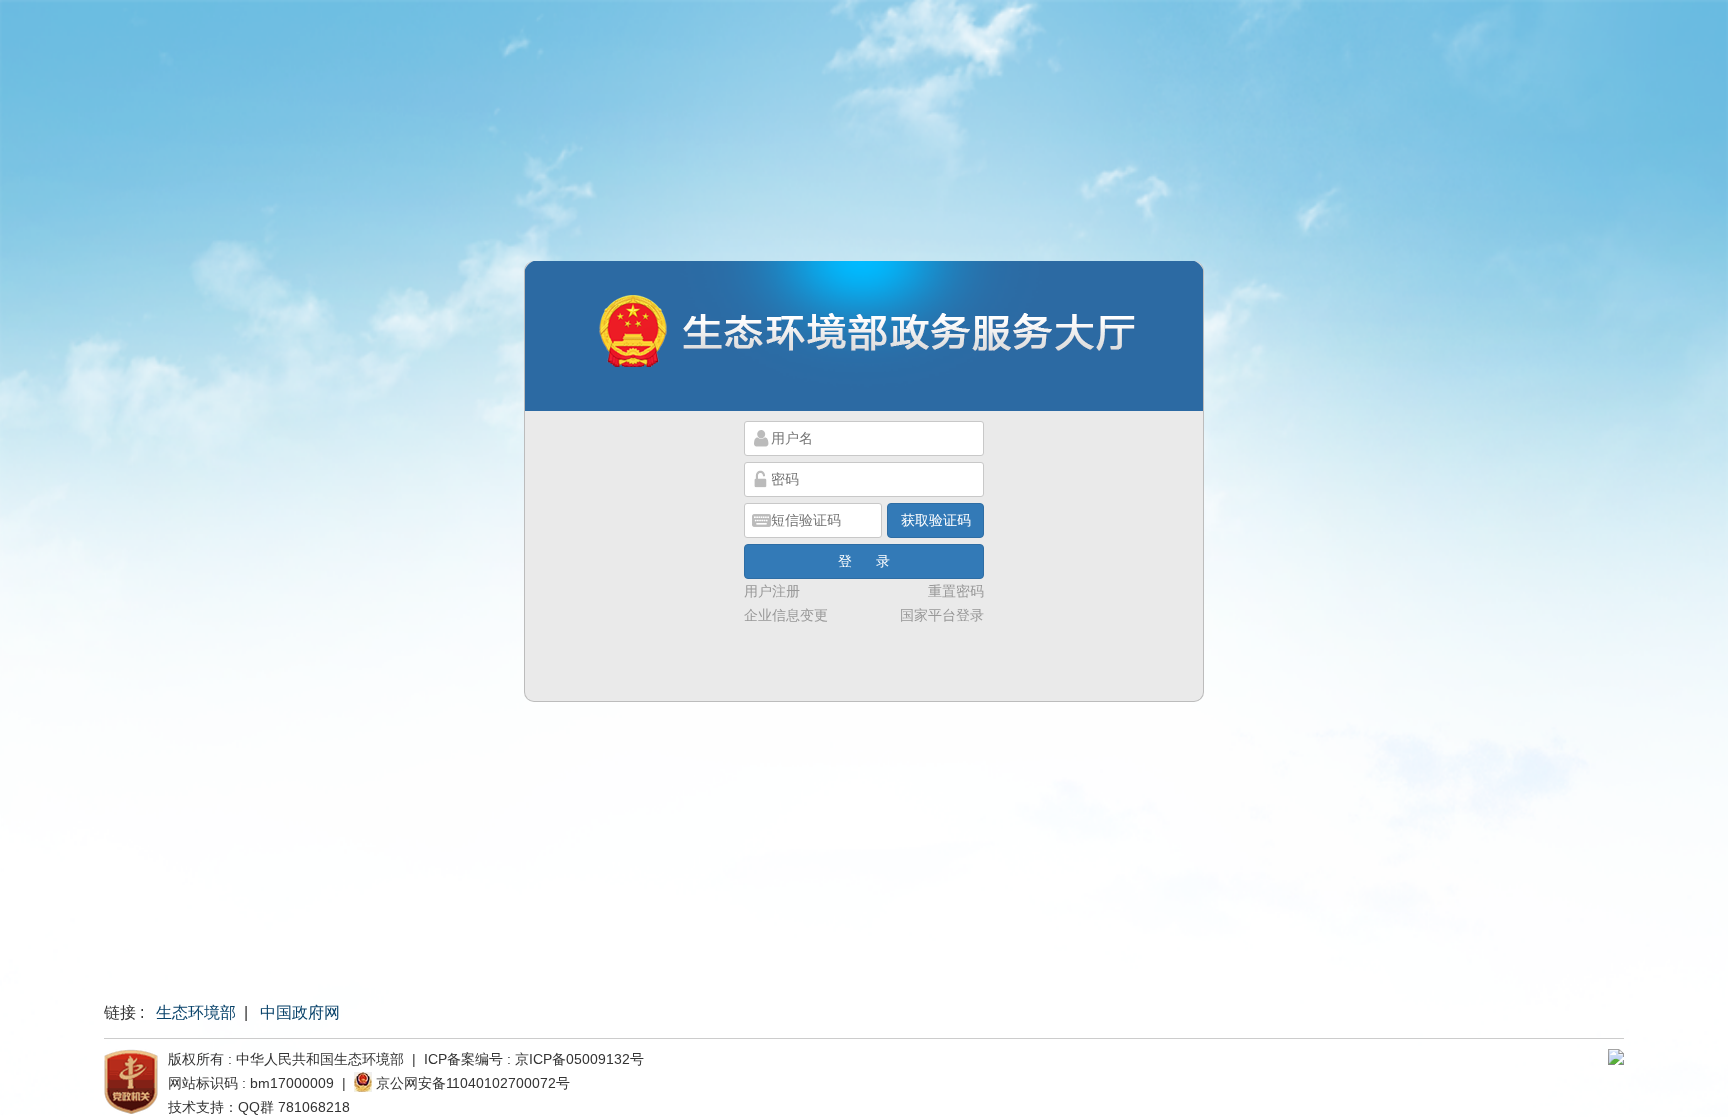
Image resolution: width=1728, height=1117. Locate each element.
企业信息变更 (786, 615)
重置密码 (956, 591)
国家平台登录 (942, 615)
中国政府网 (300, 1012)
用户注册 (772, 591)
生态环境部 (196, 1012)
